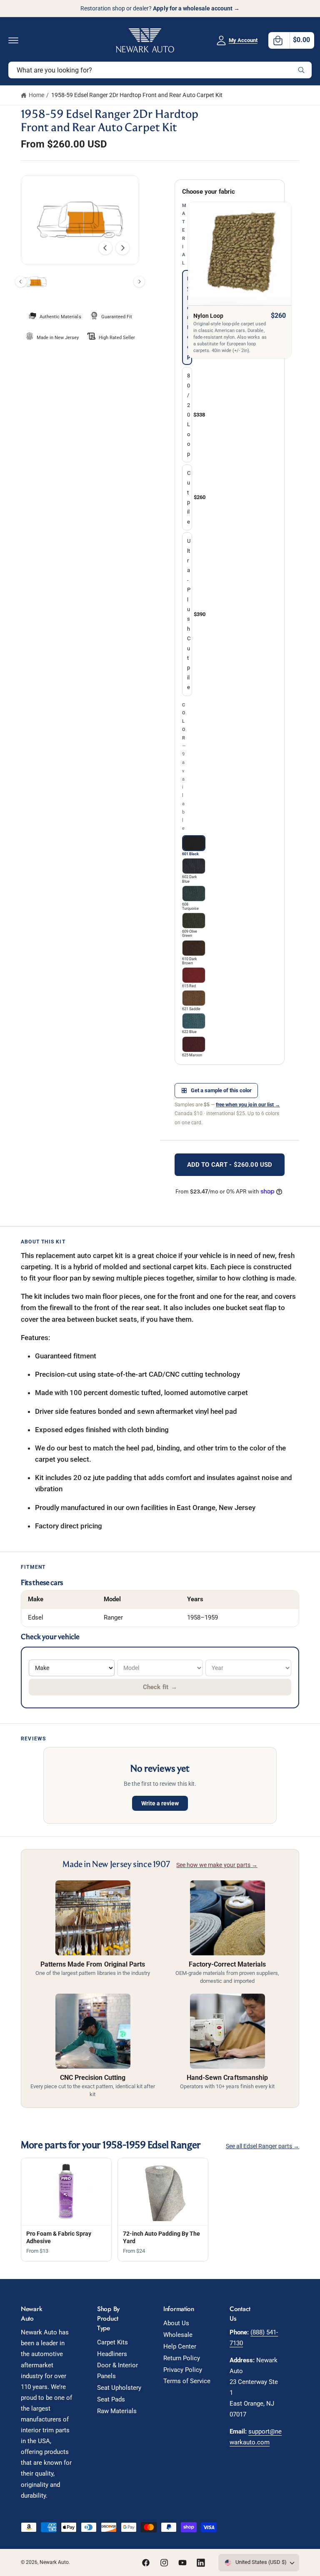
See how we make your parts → (217, 1865)
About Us (176, 2323)
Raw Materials (117, 2411)
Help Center (180, 2347)
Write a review (160, 1803)
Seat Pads (111, 2400)
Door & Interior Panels (117, 2371)
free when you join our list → (248, 1105)
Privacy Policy (183, 2370)
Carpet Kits (112, 2343)
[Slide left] (105, 248)
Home (36, 95)
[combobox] (160, 70)
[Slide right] (122, 248)
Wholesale (178, 2335)
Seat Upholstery (119, 2388)
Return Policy (182, 2358)
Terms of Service (187, 2381)
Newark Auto (54, 2562)
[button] (13, 40)
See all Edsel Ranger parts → (262, 2146)
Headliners (112, 2354)
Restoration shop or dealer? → (160, 8)
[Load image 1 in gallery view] (34, 282)
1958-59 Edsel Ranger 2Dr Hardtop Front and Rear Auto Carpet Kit (137, 95)
